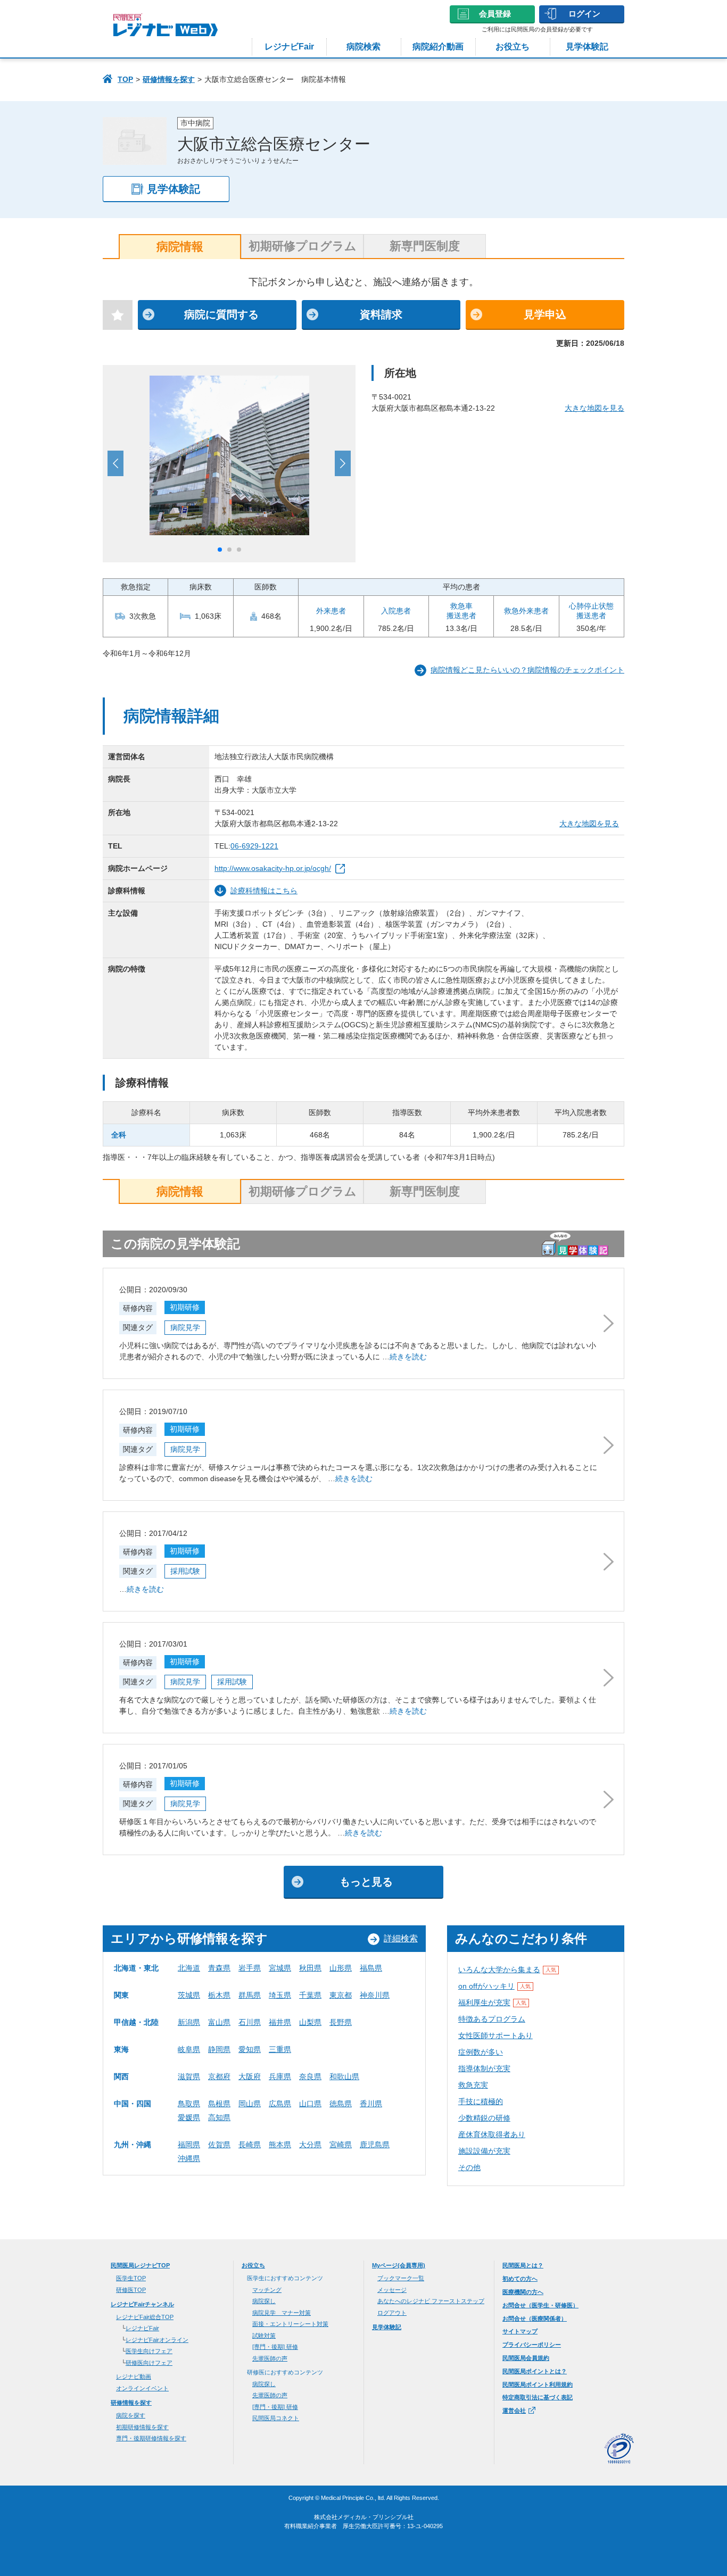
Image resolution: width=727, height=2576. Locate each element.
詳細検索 (401, 1938)
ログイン (584, 14)
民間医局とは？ (523, 2265)
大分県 (310, 2145)
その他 (469, 2167)
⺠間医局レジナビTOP (140, 2265)
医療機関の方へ (523, 2292)
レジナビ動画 (134, 2376)
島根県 (219, 2104)
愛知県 (250, 2049)
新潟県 (189, 2022)
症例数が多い (481, 2052)
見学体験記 (587, 47)
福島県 (371, 1968)
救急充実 (473, 2085)
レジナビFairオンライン (157, 2340)
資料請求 (381, 314)
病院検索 (363, 47)
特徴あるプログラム (492, 2019)
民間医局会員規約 (526, 2358)
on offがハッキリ (494, 1986)
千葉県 (310, 1995)
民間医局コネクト (276, 2418)
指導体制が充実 (484, 2068)
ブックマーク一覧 (401, 2278)
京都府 (219, 2076)
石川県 (250, 2022)
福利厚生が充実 (492, 2002)
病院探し (264, 2301)
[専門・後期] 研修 (275, 2347)
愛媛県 (189, 2117)
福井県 (280, 2022)
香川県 (371, 2104)
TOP (125, 79)
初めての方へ (520, 2279)
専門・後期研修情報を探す (151, 2438)
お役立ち (513, 47)
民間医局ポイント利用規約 (538, 2384)
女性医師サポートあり (495, 2035)
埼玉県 (280, 1995)
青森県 (219, 1968)
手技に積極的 (481, 2101)
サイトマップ (520, 2331)
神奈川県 (375, 1995)
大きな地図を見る (594, 408)
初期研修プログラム (303, 246)
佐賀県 (219, 2145)
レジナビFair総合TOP (145, 2317)
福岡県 (189, 2145)
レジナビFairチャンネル (142, 2304)
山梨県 (310, 2022)
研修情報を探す (169, 79)
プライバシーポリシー (532, 2345)
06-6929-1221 (254, 846)
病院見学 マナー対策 (282, 2313)
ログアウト (392, 2313)
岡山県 (250, 2104)
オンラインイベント (142, 2388)
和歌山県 (344, 2076)
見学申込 (545, 314)
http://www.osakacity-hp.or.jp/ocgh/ (273, 868)
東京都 (341, 1995)
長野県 (341, 2022)
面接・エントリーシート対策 (290, 2324)
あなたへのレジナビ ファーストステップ (431, 2301)
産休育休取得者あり (492, 2134)
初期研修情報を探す (142, 2427)
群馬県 (250, 1995)
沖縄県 (189, 2158)
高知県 (219, 2117)
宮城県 (280, 1968)
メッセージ (392, 2290)
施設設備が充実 (484, 2151)
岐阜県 (189, 2049)
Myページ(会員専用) (399, 2265)
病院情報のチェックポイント (527, 670)
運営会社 (514, 2411)
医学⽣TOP (131, 2278)
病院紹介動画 (438, 47)
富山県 (219, 2022)
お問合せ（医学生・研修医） (540, 2305)
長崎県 (250, 2145)
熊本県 (280, 2145)
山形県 (341, 1968)
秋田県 (310, 1968)
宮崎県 (341, 2145)
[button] (220, 550)
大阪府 (250, 2076)
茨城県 (189, 1995)
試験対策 (264, 2336)
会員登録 (495, 14)
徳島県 (341, 2104)
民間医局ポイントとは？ (535, 2371)
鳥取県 (189, 2104)
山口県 (310, 2104)
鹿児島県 (375, 2145)
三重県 (280, 2049)
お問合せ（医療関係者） (535, 2319)
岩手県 (250, 1968)
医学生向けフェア (149, 2351)
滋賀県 (189, 2076)
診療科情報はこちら (264, 891)
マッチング (267, 2290)
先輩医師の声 (270, 2358)
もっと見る (366, 1882)
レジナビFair (289, 47)
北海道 (189, 1968)
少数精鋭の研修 (484, 2118)
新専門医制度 (425, 246)
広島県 (280, 2104)
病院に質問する (221, 314)
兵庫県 (280, 2076)
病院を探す (131, 2415)
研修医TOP (131, 2290)
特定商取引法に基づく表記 (538, 2397)
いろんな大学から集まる (507, 1970)
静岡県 (219, 2049)
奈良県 (310, 2076)
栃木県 (219, 1995)
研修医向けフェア (149, 2363)
